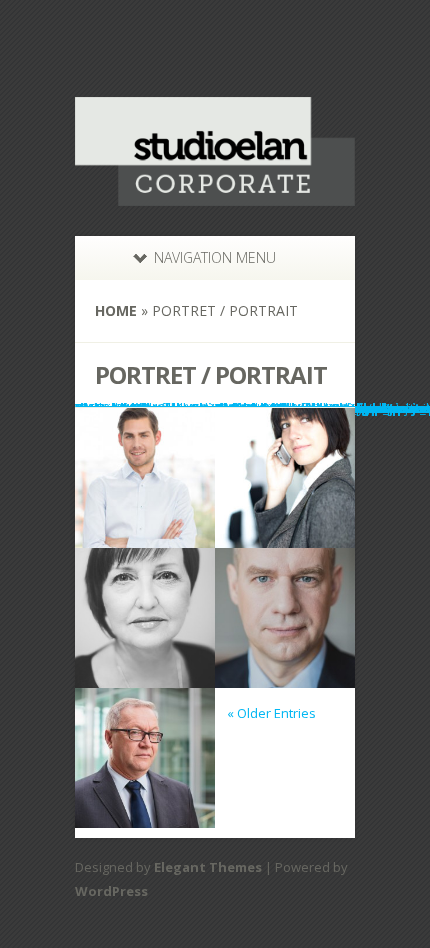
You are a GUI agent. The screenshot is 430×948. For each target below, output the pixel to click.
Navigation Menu (215, 257)
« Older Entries (271, 713)
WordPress (111, 891)
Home (116, 310)
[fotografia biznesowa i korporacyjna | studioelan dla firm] (215, 193)
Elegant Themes (208, 867)
